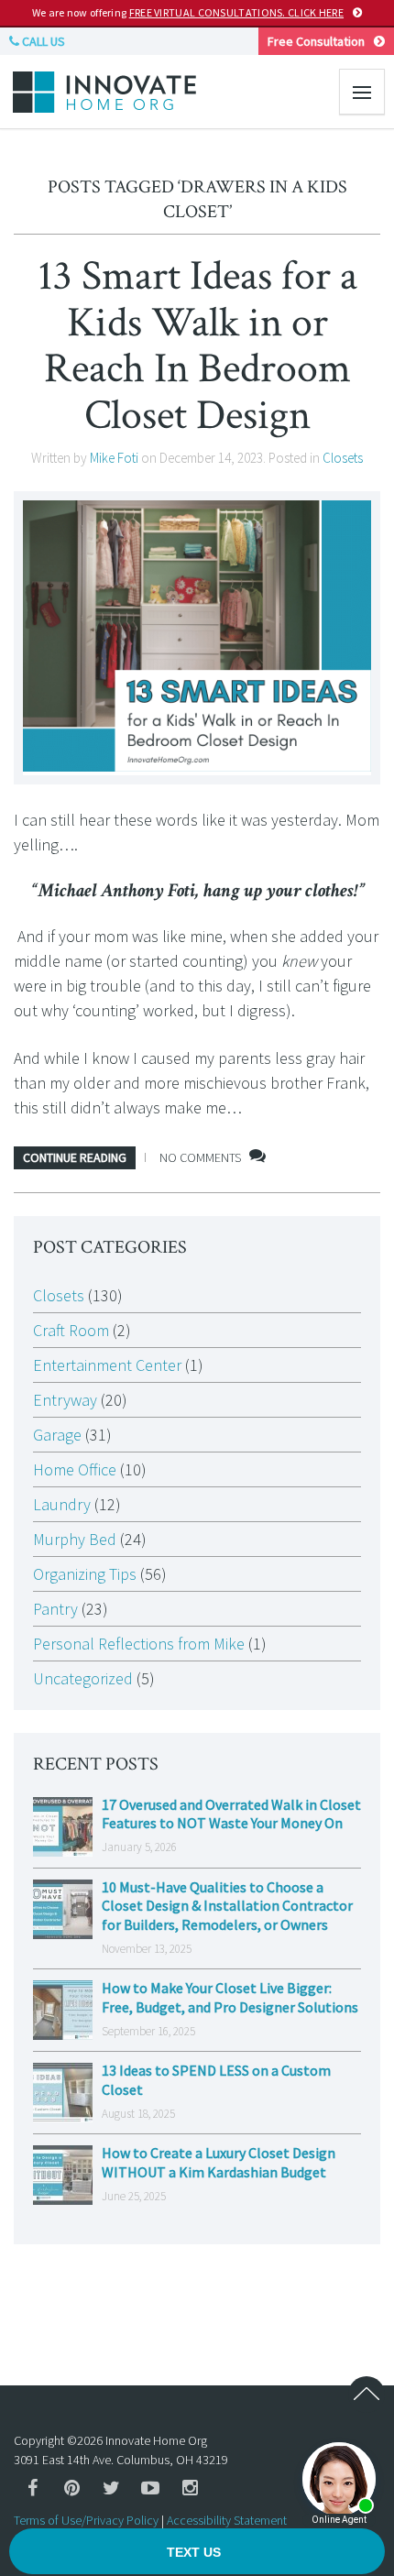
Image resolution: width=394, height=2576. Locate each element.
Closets (343, 458)
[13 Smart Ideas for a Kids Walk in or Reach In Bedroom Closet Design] (197, 638)
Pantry (55, 1609)
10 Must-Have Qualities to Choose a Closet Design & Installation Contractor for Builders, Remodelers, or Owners (227, 1906)
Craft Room (71, 1330)
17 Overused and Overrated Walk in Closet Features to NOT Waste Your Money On (231, 1814)
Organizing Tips (85, 1574)
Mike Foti (114, 458)
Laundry (62, 1504)
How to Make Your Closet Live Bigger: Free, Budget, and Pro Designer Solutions (230, 1997)
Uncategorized (83, 1678)
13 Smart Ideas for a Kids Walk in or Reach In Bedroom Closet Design (197, 345)
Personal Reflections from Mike (139, 1644)
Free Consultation (316, 41)
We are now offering (188, 12)
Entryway (65, 1400)
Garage (57, 1435)
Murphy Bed (75, 1539)
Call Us (42, 41)
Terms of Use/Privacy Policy (86, 2520)
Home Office (75, 1469)
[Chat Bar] (197, 2552)
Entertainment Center (107, 1365)
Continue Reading (75, 1157)
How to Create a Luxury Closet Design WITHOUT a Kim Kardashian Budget (219, 2162)
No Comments (200, 1157)
